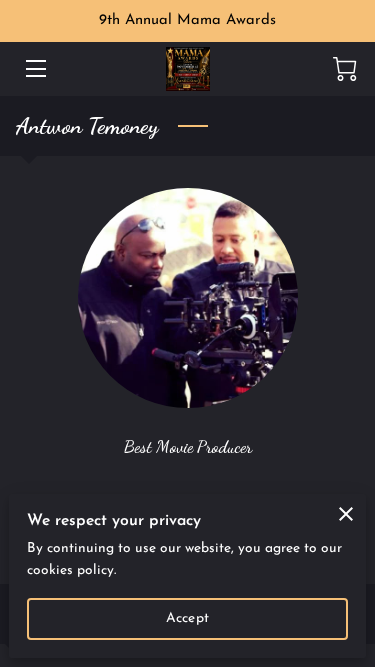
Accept (187, 618)
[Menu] (34, 68)
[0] (345, 69)
